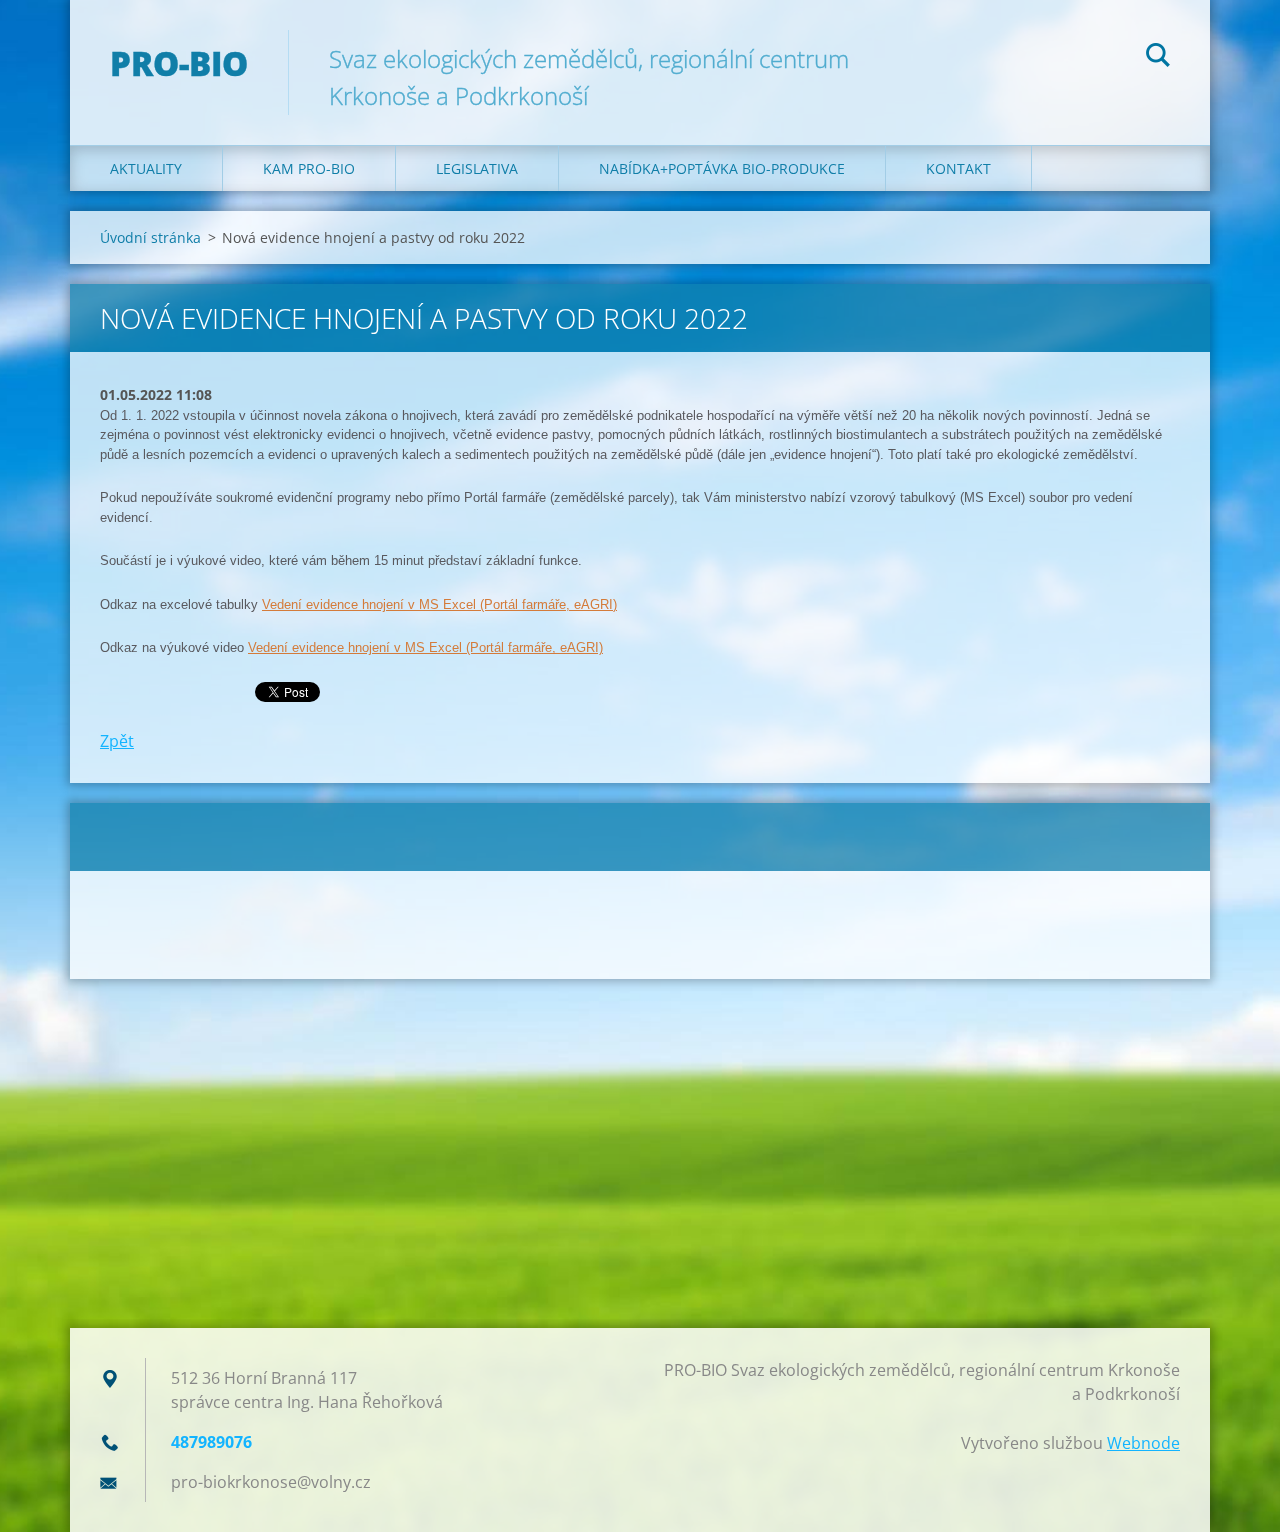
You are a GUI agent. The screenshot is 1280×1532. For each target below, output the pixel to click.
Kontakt (958, 168)
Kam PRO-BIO (309, 168)
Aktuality (146, 168)
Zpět (117, 741)
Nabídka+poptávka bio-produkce (722, 168)
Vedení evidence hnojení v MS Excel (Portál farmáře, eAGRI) (439, 604)
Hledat (1158, 58)
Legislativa (477, 168)
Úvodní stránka (150, 237)
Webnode (1143, 1443)
